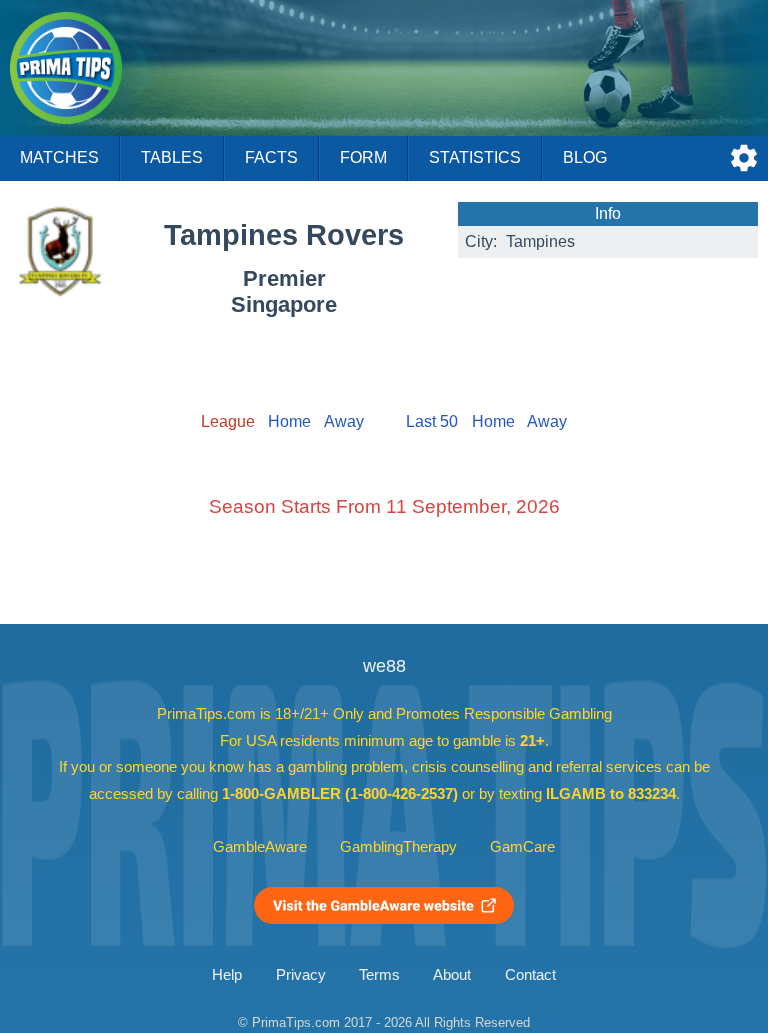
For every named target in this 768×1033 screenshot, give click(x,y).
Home (289, 421)
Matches (59, 157)
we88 (384, 666)
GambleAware (260, 847)
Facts (271, 157)
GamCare (522, 847)
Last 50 (432, 421)
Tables (172, 157)
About (452, 975)
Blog (585, 157)
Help (227, 975)
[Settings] (744, 158)
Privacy (301, 975)
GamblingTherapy (398, 847)
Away (344, 421)
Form (363, 157)
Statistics (475, 157)
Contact (530, 975)
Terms (379, 975)
